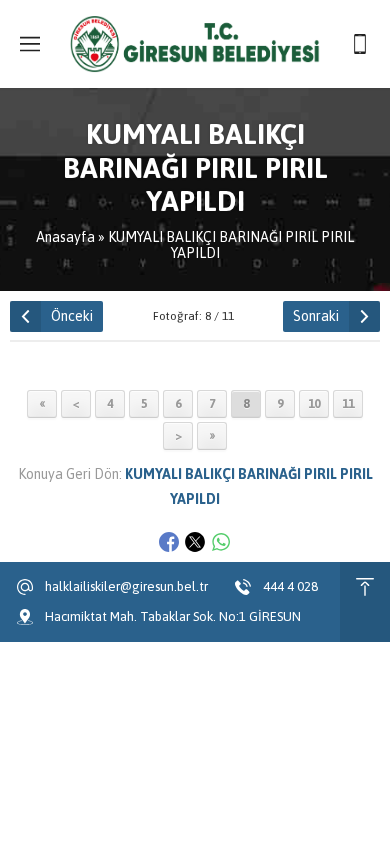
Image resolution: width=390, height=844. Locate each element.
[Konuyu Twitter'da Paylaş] (195, 542)
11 (348, 404)
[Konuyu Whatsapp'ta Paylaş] (221, 542)
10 (314, 404)
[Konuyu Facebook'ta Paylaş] (169, 542)
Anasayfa (65, 237)
